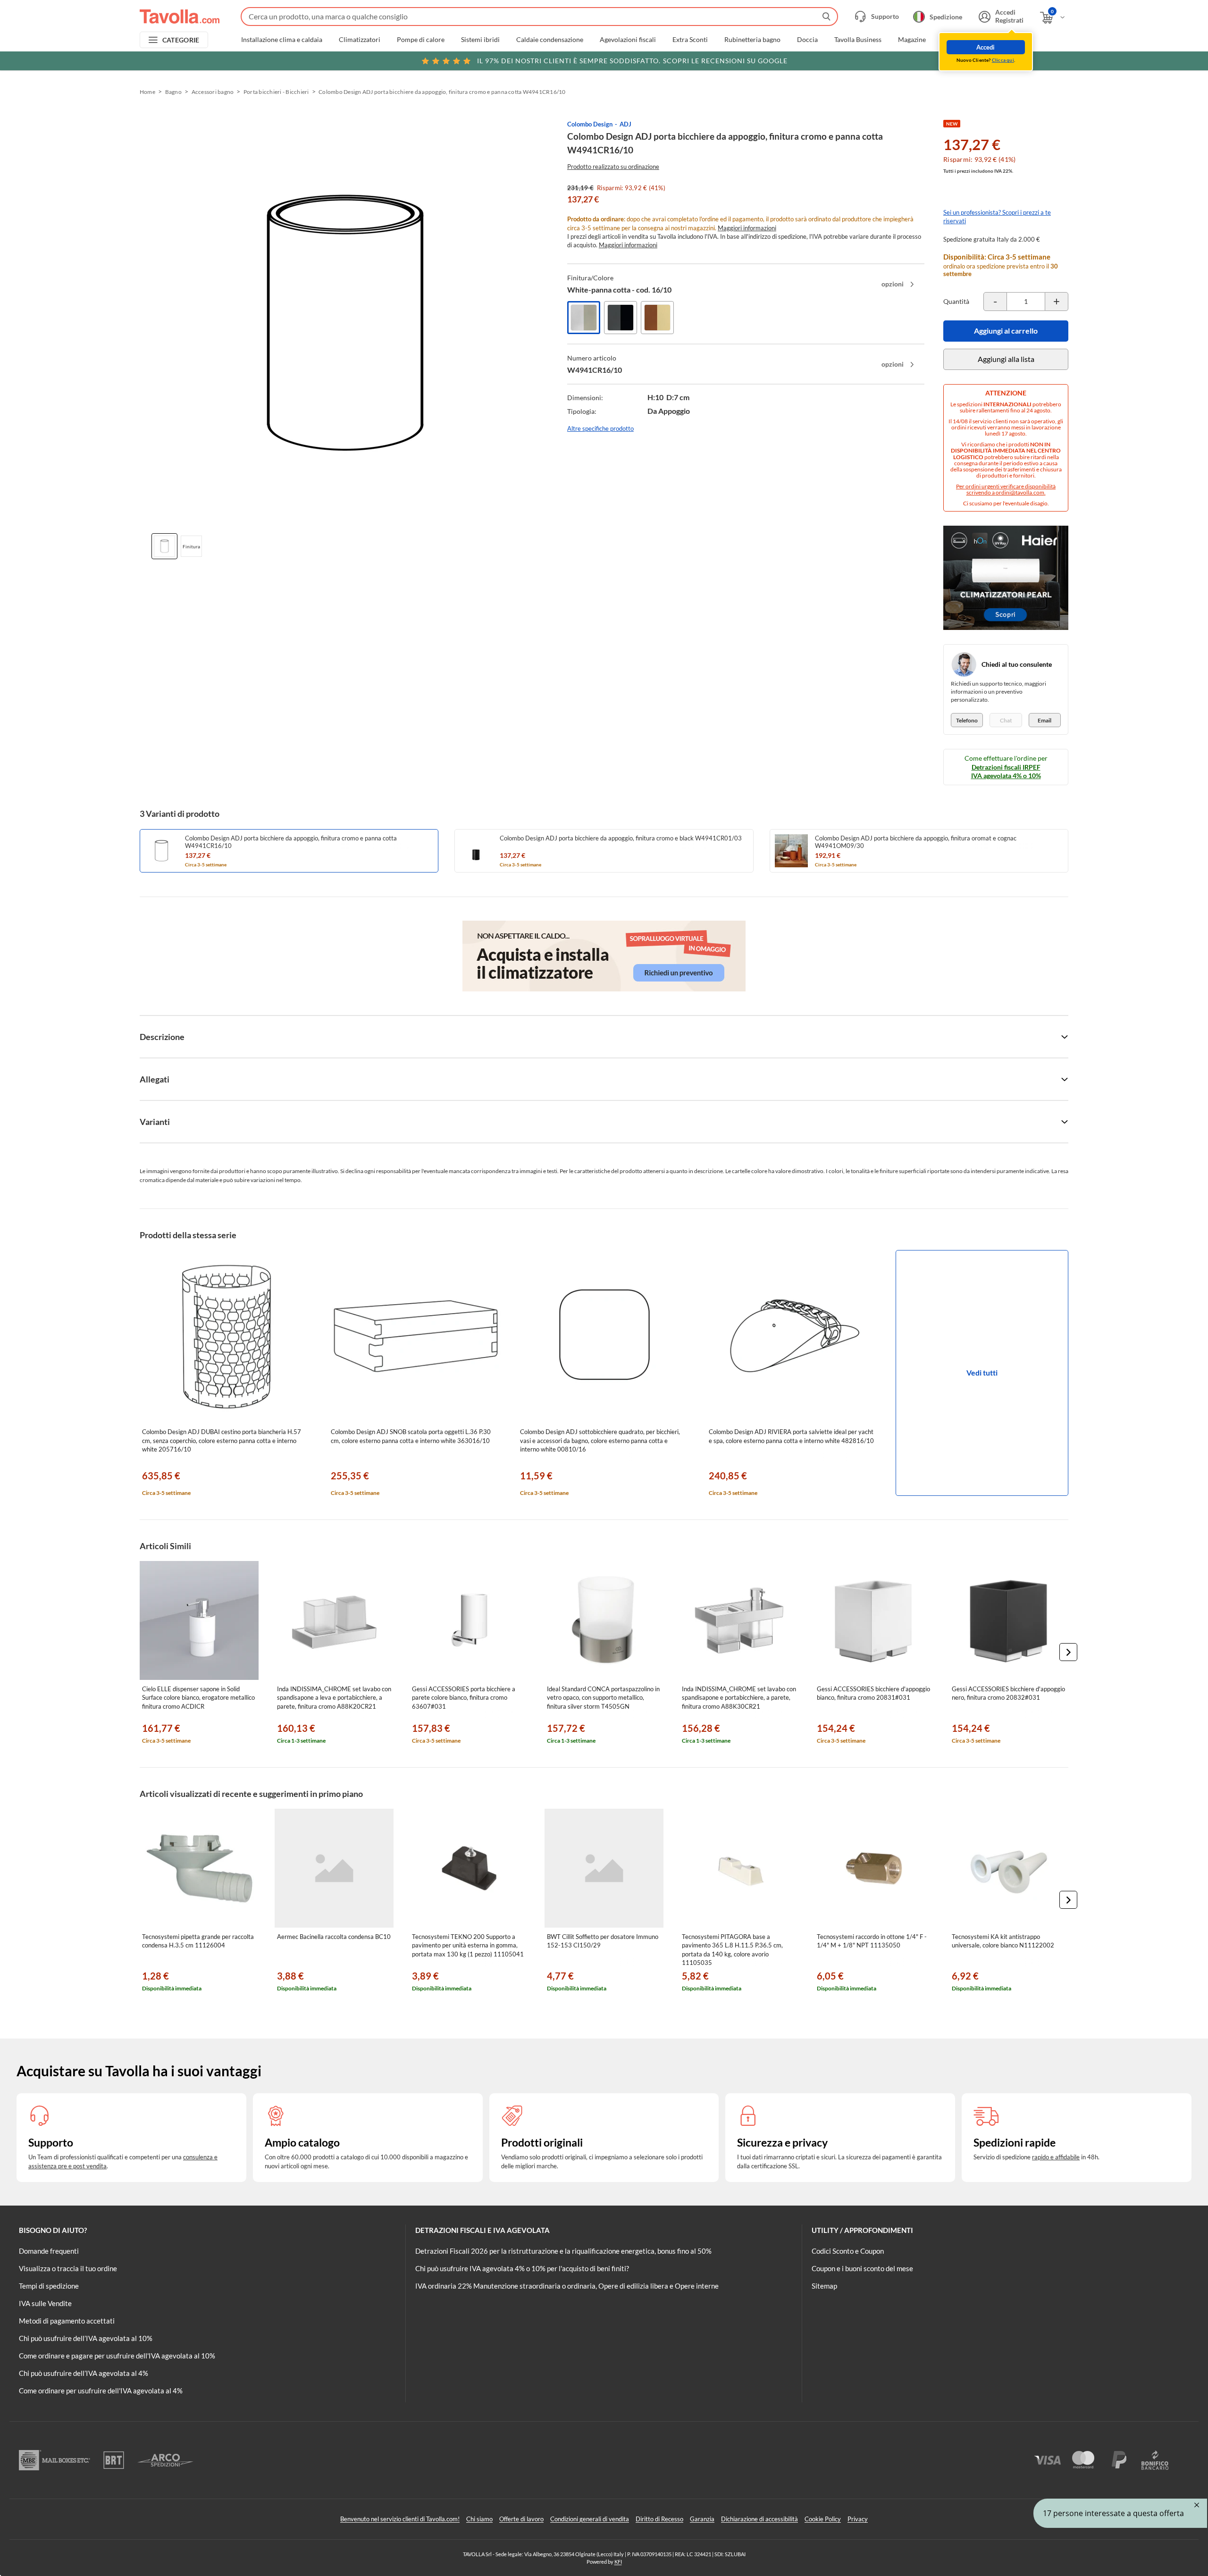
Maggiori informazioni (747, 228)
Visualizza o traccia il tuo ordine (68, 2268)
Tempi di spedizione (49, 2286)
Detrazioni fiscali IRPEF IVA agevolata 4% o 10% (1006, 771)
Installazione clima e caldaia (282, 40)
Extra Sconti (690, 40)
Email (1044, 720)
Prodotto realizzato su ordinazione (613, 167)
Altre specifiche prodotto (600, 428)
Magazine (912, 40)
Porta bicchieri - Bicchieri (276, 92)
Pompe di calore (421, 40)
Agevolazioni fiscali (628, 40)
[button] (1068, 1652)
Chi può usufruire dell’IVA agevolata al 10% (86, 2338)
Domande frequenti (49, 2251)
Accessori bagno (213, 92)
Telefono (967, 720)
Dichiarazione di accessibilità (759, 2519)
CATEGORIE (181, 40)
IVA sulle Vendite (45, 2303)
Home (147, 92)
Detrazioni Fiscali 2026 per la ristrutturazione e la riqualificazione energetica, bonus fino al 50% (563, 2251)
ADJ (625, 124)
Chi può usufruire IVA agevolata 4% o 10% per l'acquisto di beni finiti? (522, 2268)
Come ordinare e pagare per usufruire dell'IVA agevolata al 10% (117, 2356)
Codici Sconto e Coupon (848, 2251)
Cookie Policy (823, 2519)
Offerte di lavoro (521, 2519)
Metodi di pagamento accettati (67, 2321)
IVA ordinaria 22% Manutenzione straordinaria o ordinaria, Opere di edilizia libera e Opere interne (567, 2286)
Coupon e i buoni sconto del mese (862, 2268)
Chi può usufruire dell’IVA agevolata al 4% (84, 2373)
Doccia (807, 40)
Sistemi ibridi (480, 40)
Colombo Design (590, 124)
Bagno (173, 92)
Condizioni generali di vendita (590, 2519)
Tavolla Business (858, 40)
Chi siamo (479, 2519)
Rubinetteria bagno (752, 40)
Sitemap (824, 2286)
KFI (618, 2562)
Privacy (858, 2519)
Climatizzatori (360, 40)
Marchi (953, 40)
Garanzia (702, 2519)
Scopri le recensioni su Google (632, 61)
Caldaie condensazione (550, 40)
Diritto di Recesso (659, 2519)
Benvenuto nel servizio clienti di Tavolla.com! (400, 2519)
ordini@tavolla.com (1020, 492)
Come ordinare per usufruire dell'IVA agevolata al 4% (101, 2391)
